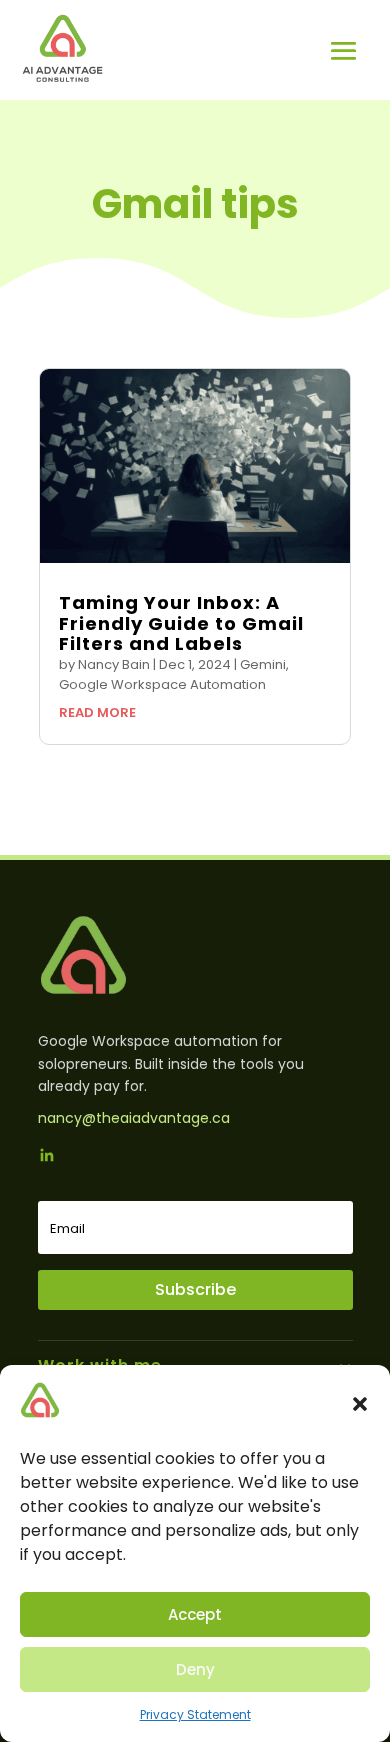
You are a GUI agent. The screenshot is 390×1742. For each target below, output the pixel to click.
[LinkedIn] (47, 1158)
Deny (195, 1669)
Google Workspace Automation (162, 684)
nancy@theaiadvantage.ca (134, 1118)
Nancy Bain (114, 664)
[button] (360, 1404)
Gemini (263, 664)
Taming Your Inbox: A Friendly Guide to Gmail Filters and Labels (181, 623)
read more (97, 712)
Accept (195, 1614)
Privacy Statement (195, 1714)
